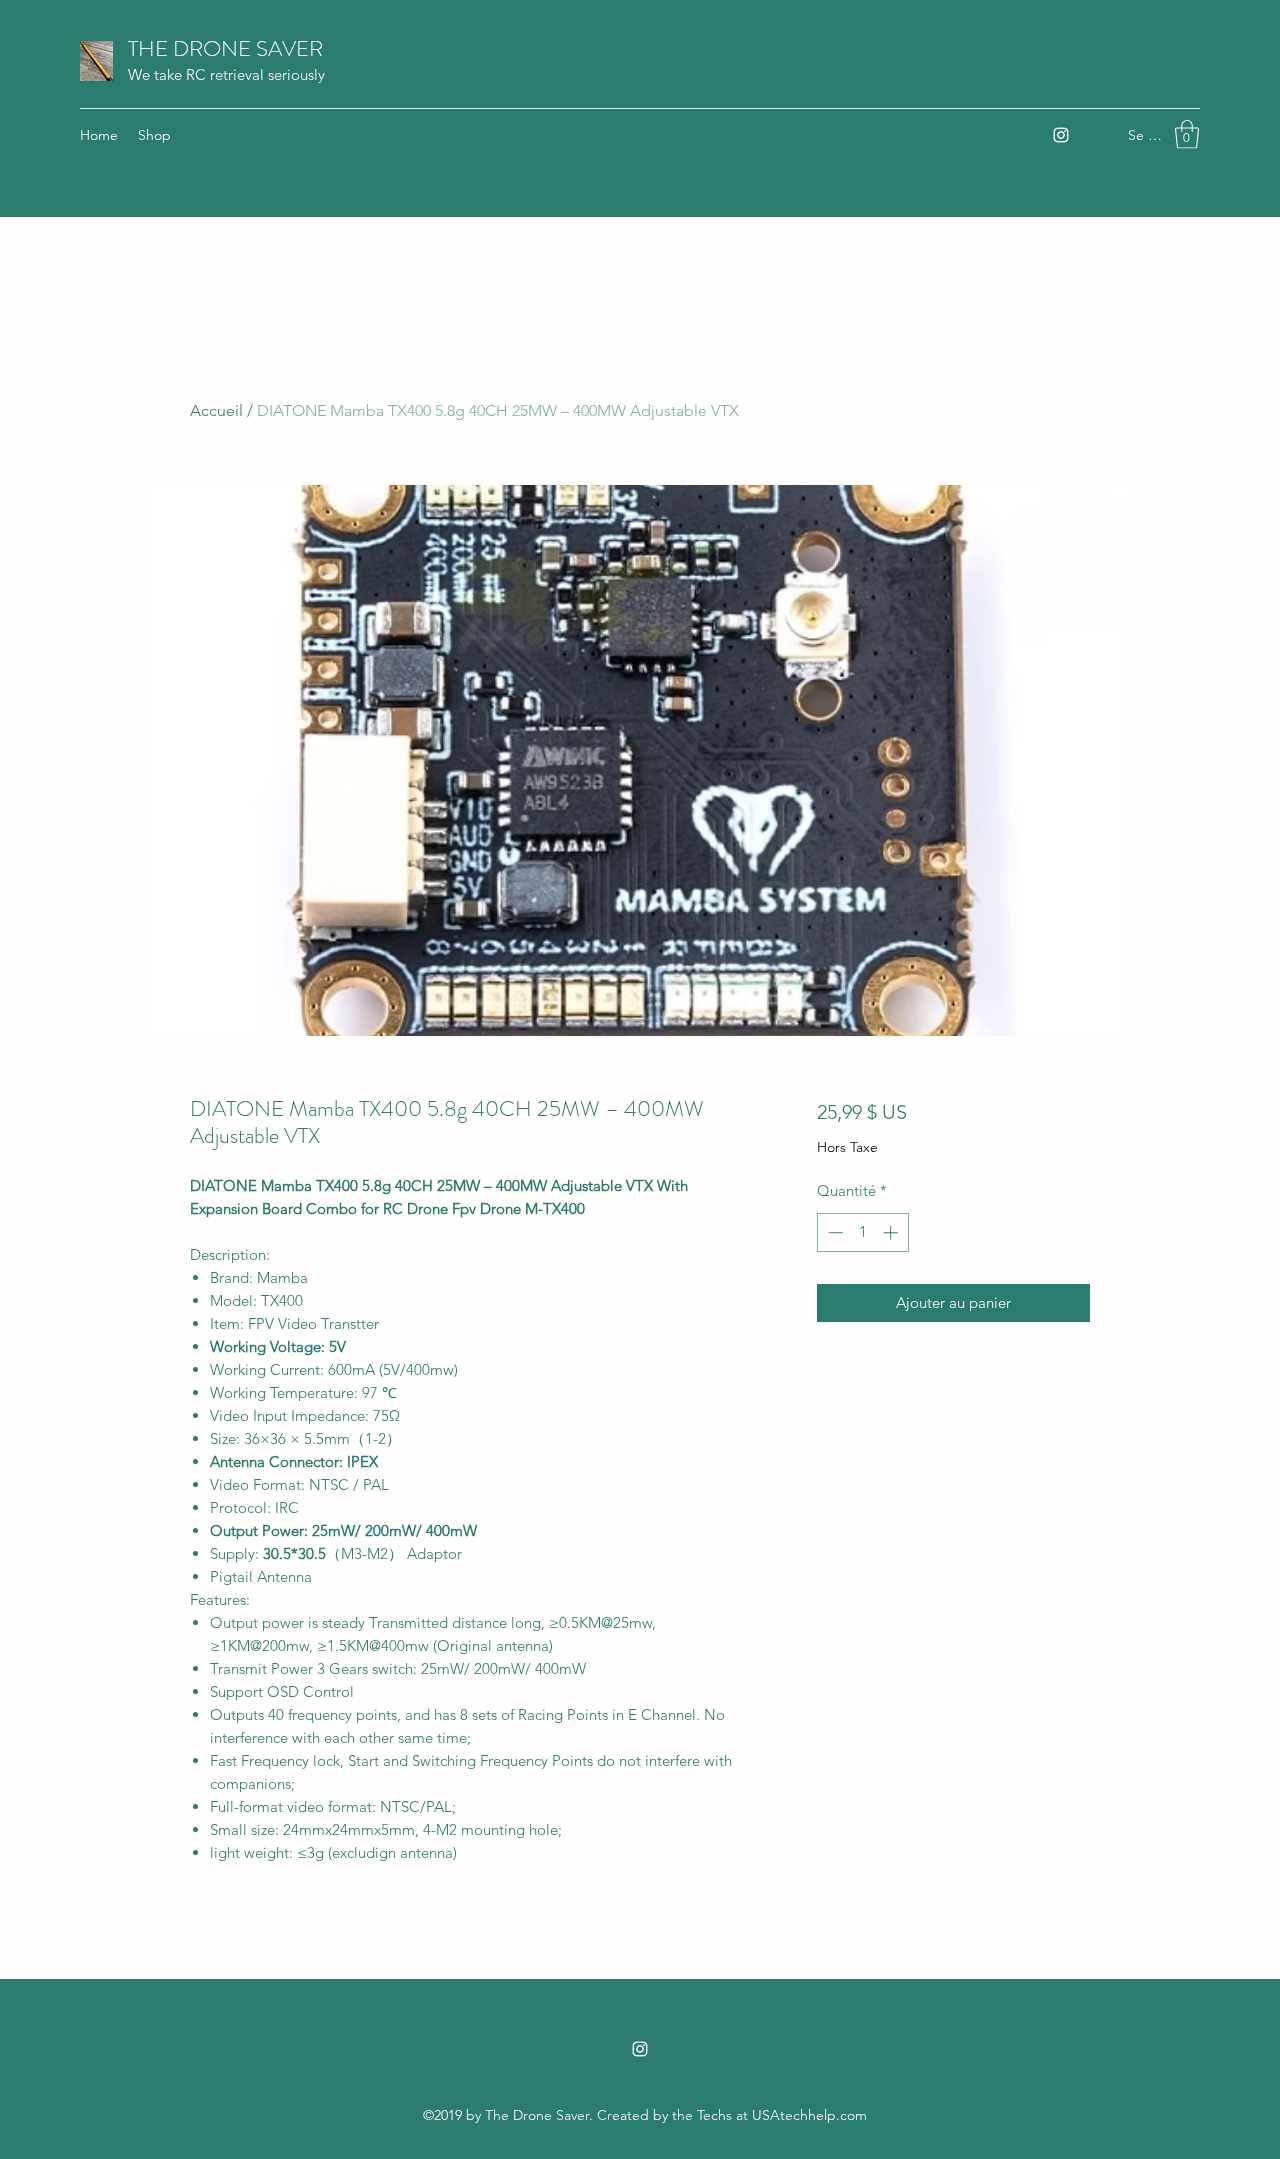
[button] (1187, 134)
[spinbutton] (862, 1232)
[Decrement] (833, 1232)
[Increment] (892, 1232)
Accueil (216, 410)
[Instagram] (1061, 135)
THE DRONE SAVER (225, 48)
